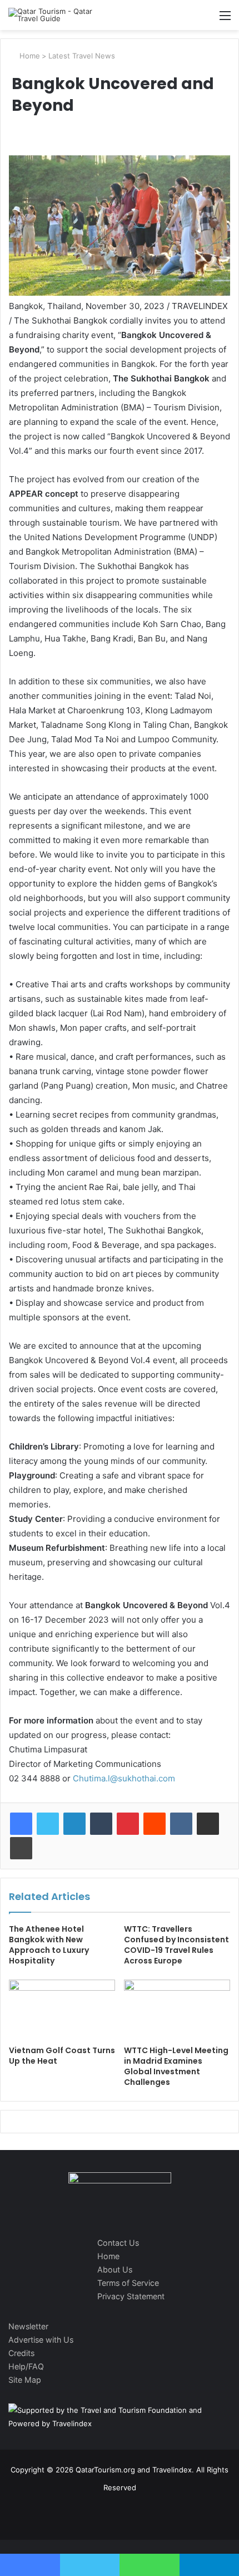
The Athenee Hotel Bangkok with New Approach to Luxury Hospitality (49, 1945)
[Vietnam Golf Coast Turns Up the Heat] (62, 2010)
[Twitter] (48, 1824)
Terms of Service (128, 2283)
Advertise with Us (41, 2340)
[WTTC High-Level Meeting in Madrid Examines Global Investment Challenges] (177, 2010)
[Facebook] (21, 1824)
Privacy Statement (131, 2296)
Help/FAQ (26, 2366)
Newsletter (28, 2326)
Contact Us (118, 2243)
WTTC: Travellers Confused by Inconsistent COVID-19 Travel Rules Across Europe (176, 1945)
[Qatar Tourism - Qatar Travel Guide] (53, 15)
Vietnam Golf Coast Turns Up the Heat (62, 2056)
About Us (115, 2269)
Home (29, 56)
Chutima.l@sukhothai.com (124, 1778)
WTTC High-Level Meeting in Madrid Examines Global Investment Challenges (176, 2066)
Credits (21, 2353)
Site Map (25, 2380)
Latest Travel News (82, 56)
